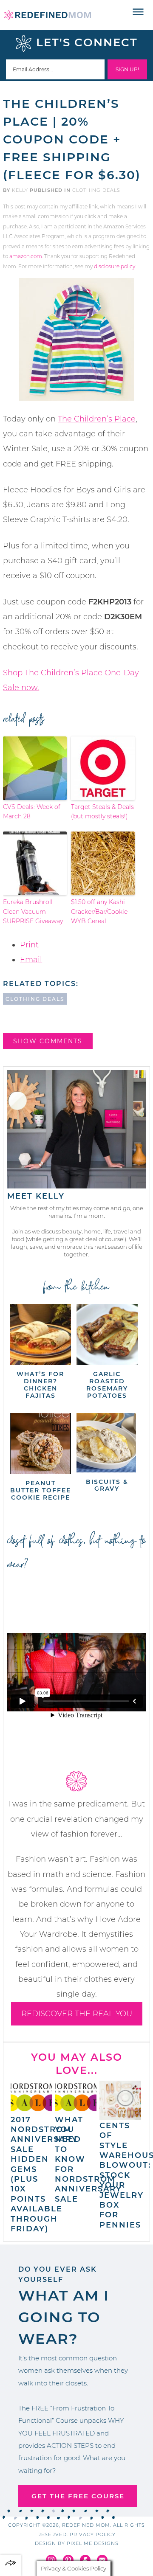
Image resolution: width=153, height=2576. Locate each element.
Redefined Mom (48, 15)
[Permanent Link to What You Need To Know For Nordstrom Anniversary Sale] (76, 2110)
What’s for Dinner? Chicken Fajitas (40, 1385)
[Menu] (138, 12)
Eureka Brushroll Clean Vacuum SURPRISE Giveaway (33, 912)
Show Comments (48, 1041)
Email (31, 960)
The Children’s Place (97, 419)
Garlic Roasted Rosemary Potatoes (107, 1385)
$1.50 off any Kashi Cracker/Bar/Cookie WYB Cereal (99, 912)
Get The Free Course (78, 2496)
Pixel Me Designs (93, 2543)
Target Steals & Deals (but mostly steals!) (102, 812)
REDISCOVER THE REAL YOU (77, 2014)
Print (29, 945)
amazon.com (26, 256)
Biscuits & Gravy (107, 1485)
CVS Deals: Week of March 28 (32, 812)
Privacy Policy (93, 2534)
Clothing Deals (96, 190)
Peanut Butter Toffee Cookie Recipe (41, 1490)
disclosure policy (115, 266)
